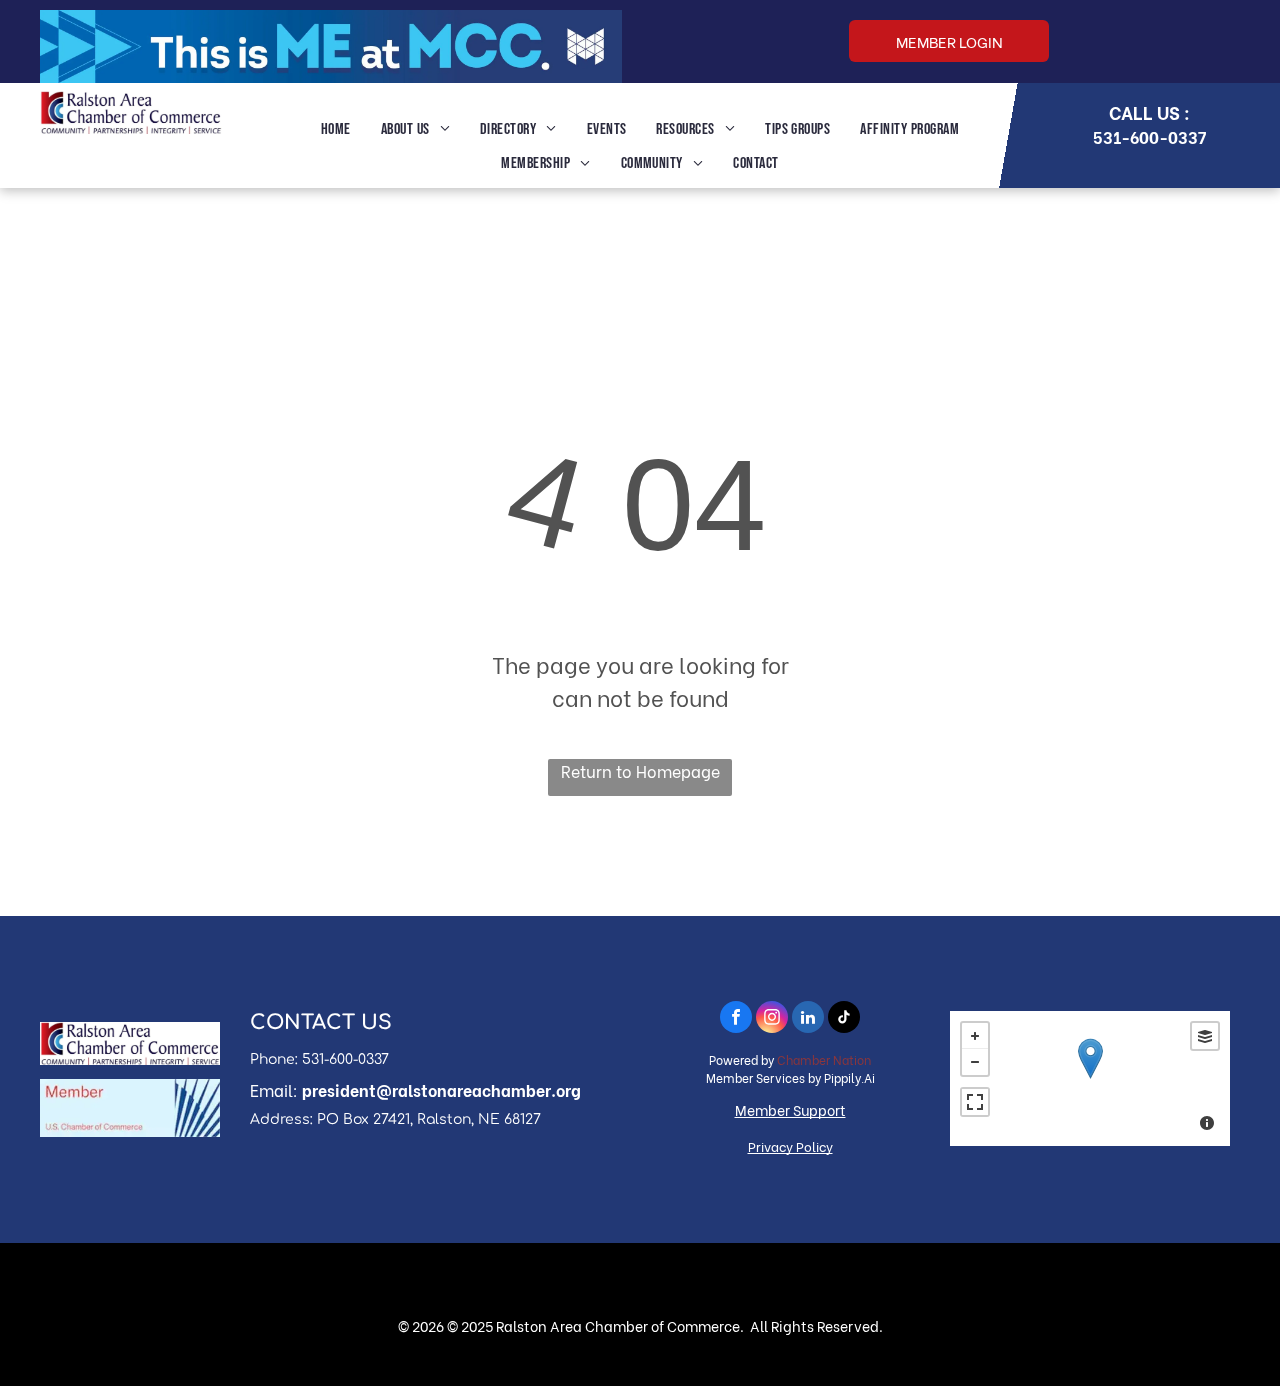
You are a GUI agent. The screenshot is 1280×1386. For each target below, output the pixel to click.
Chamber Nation (824, 1059)
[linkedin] (808, 1019)
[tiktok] (844, 1019)
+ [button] (975, 1036)
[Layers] (1205, 1036)
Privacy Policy (790, 1145)
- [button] (975, 1062)
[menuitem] (336, 130)
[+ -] (1090, 1078)
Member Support (790, 1109)
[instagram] (772, 1019)
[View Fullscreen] (975, 1102)
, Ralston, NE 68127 (475, 1119)
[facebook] (736, 1019)
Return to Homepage (640, 770)
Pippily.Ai (849, 1077)
